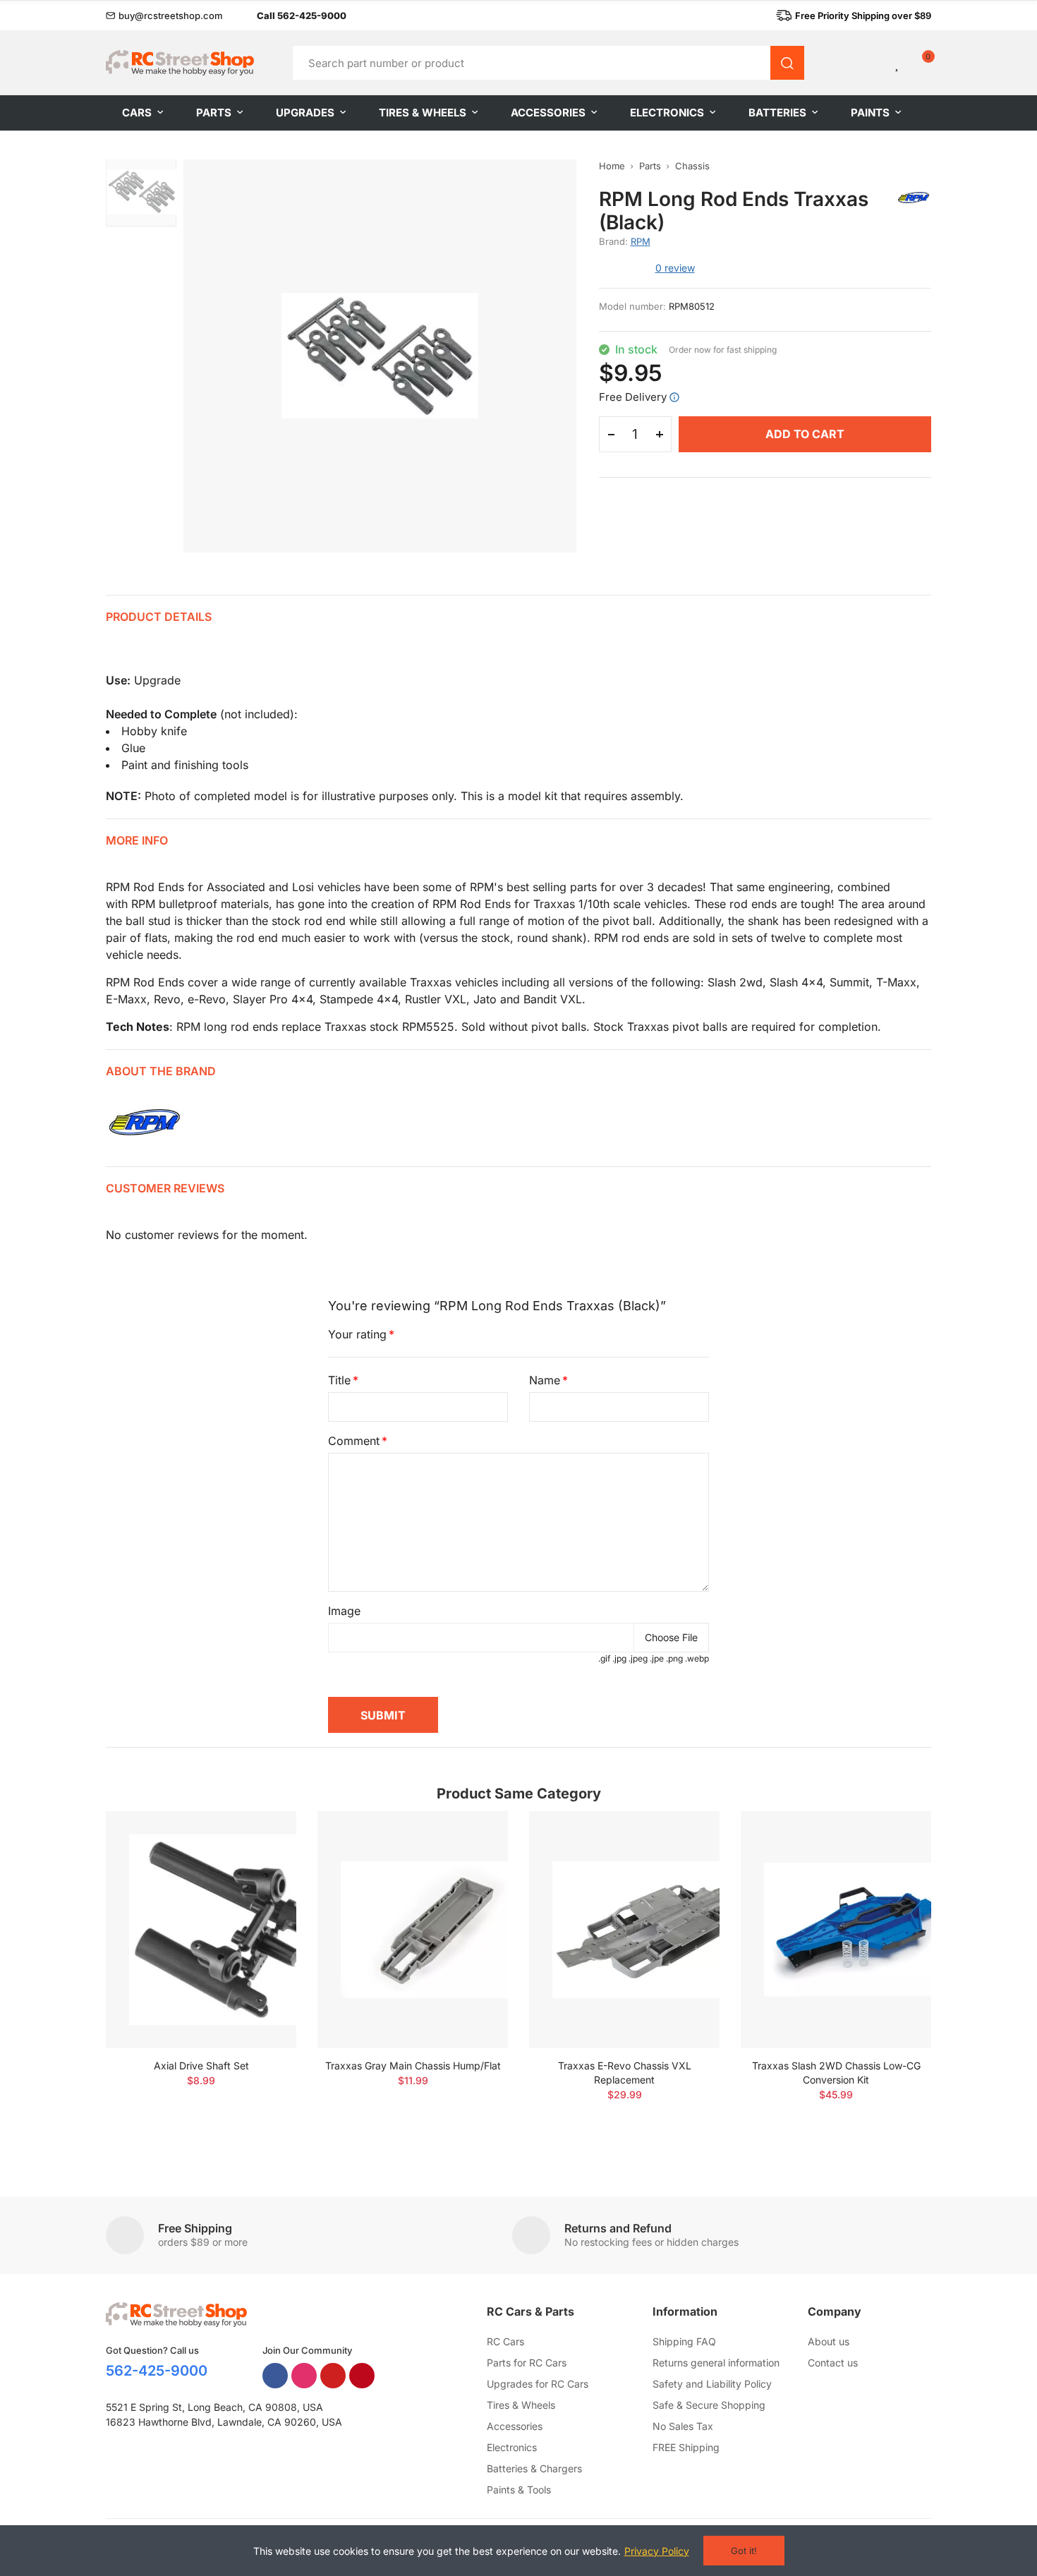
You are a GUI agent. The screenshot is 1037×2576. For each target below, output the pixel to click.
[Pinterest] (362, 2376)
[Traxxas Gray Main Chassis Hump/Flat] (413, 1929)
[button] (164, 16)
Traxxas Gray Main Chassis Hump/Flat (413, 2066)
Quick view (261, 1864)
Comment (354, 1441)
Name (545, 1380)
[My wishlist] (898, 63)
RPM (641, 241)
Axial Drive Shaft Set (201, 2066)
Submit (383, 1715)
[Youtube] (333, 2376)
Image (344, 1611)
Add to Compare (261, 1836)
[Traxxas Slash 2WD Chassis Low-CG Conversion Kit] (836, 1929)
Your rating (357, 1334)
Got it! (744, 2551)
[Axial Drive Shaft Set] (201, 1929)
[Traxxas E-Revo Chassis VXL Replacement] (624, 1929)
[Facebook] (275, 2376)
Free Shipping (195, 2228)
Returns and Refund (618, 2228)
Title (339, 1380)
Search (787, 63)
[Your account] (874, 63)
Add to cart (805, 434)
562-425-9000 (157, 2371)
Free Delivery (633, 397)
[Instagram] (304, 2376)
